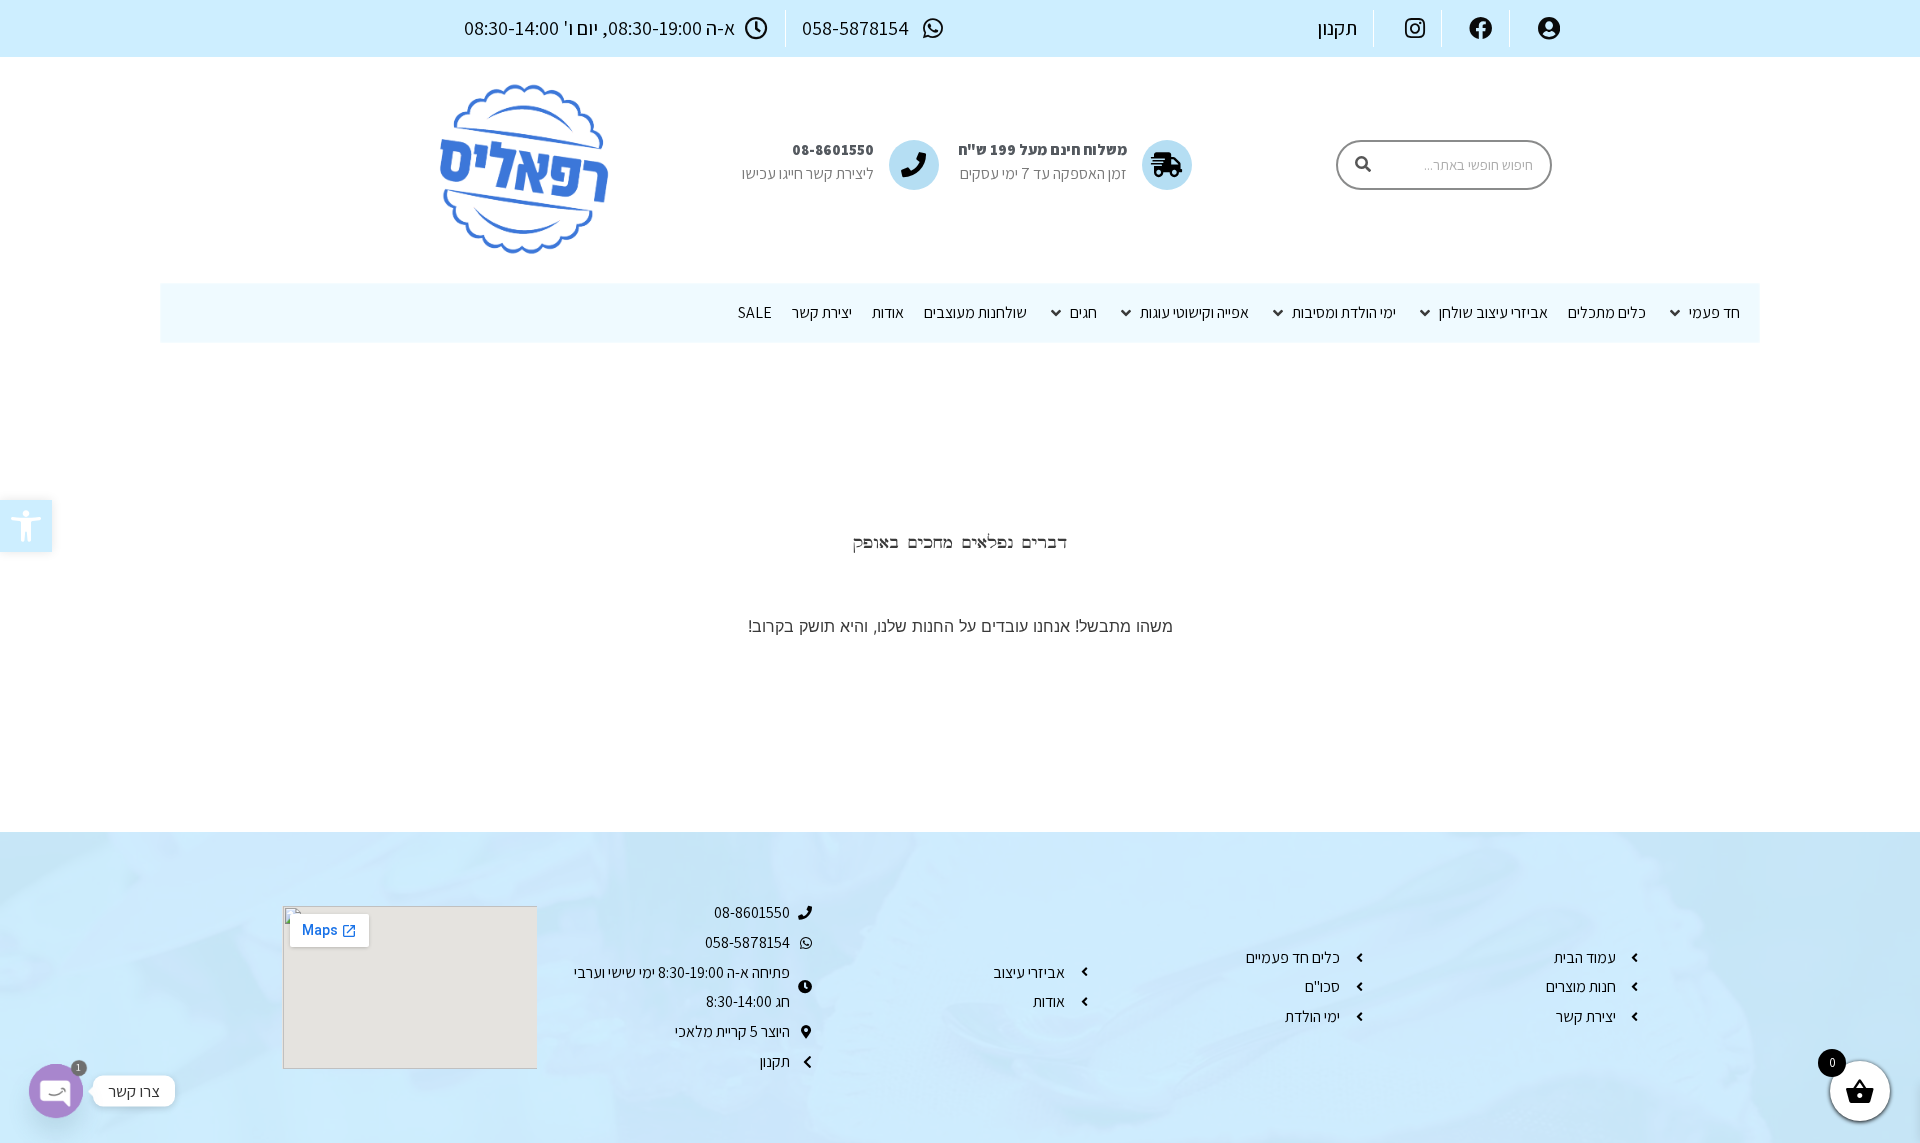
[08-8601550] (914, 165)
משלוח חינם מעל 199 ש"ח (1042, 149)
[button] (26, 526)
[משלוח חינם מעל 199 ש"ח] (1167, 165)
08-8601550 (833, 149)
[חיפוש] (1363, 165)
